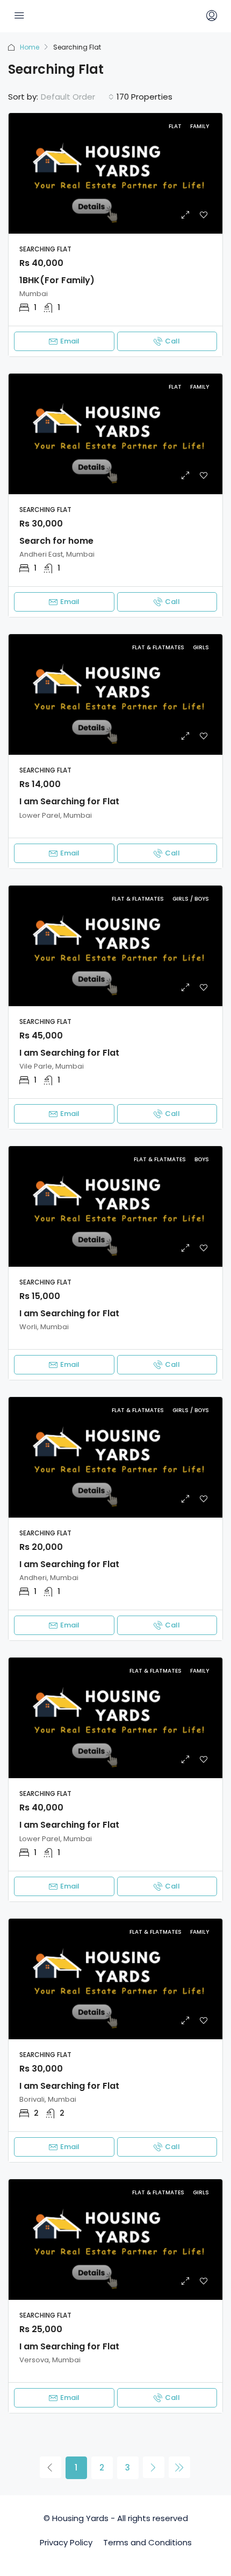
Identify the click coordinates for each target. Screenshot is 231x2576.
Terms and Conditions (147, 2542)
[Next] (154, 2467)
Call (172, 341)
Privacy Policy (66, 2542)
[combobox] (77, 97)
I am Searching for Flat (69, 801)
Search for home (56, 541)
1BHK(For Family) (57, 280)
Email (70, 341)
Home (30, 47)
